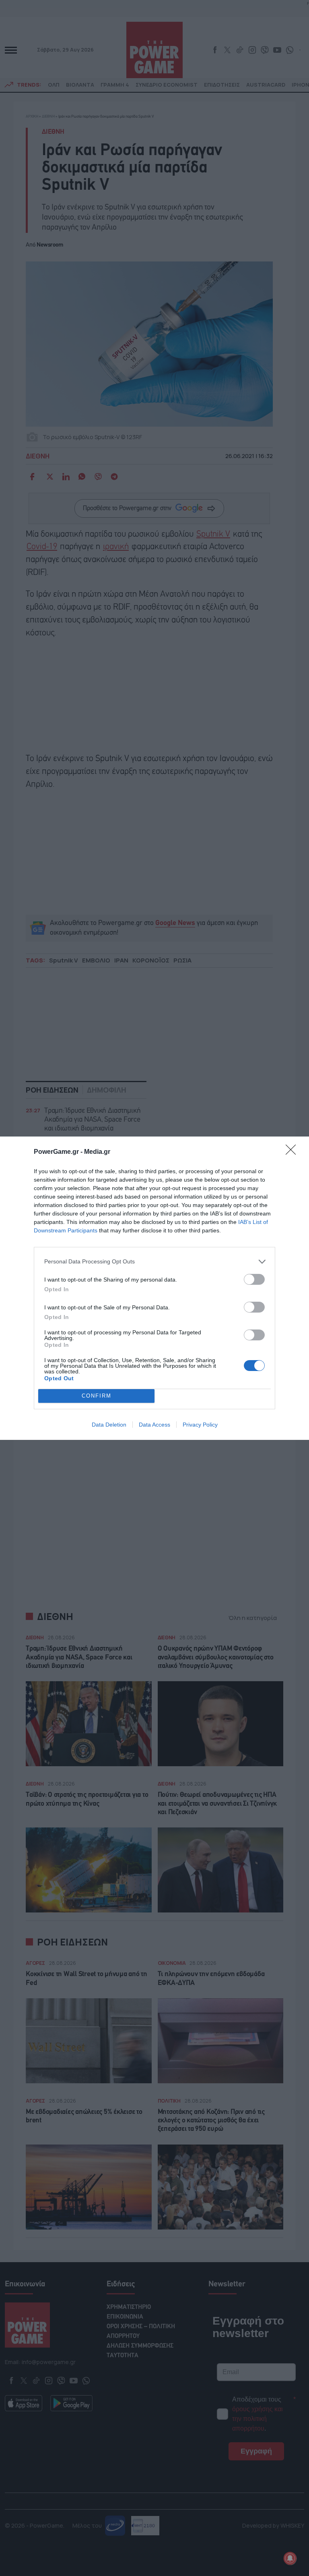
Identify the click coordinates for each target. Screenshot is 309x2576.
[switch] (254, 1279)
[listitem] (154, 1262)
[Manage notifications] (290, 2558)
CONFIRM (97, 1396)
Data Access (154, 1425)
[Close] (293, 1152)
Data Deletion (109, 1425)
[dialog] (154, 1288)
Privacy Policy (200, 1425)
